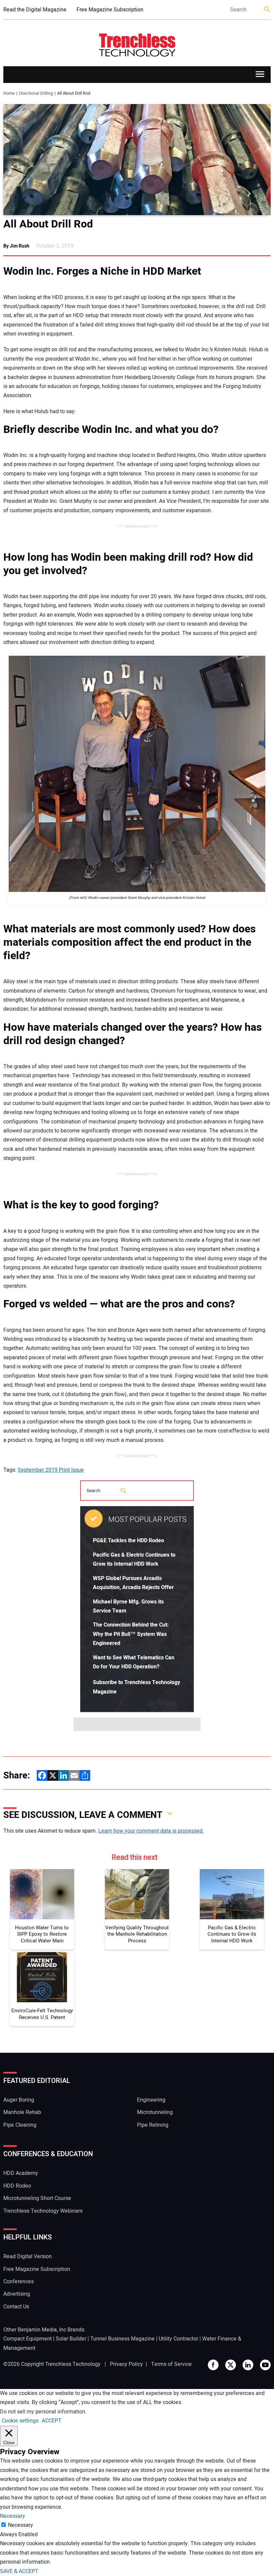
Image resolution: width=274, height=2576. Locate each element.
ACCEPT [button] (52, 2421)
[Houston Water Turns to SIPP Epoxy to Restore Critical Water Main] (42, 1894)
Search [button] (267, 10)
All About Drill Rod (48, 224)
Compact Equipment (28, 2339)
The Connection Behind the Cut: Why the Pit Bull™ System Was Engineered (131, 1634)
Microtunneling (155, 2112)
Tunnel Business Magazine (122, 2339)
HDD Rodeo (17, 2186)
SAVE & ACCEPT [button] (19, 2571)
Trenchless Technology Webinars (43, 2211)
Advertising (17, 2294)
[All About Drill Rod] (137, 160)
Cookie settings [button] (20, 2421)
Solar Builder (71, 2339)
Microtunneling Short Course (37, 2198)
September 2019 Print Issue (51, 1470)
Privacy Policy (126, 2364)
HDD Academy (21, 2173)
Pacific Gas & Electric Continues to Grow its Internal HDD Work (232, 1935)
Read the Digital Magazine (35, 10)
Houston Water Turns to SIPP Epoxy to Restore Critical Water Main (42, 1935)
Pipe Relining (153, 2125)
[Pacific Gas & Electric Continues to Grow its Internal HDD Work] (232, 1894)
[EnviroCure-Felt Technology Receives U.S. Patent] (42, 1977)
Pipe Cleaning (20, 2125)
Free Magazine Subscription (110, 10)
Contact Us (16, 2307)
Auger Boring (19, 2100)
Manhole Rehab (22, 2112)
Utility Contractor (178, 2339)
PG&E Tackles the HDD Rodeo (128, 1541)
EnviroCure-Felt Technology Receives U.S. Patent (42, 2014)
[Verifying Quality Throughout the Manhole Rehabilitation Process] (137, 1894)
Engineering (151, 2100)
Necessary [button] (13, 2516)
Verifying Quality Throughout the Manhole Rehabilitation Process (137, 1935)
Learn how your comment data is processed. (151, 1831)
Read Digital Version (28, 2257)
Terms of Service (171, 2364)
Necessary (21, 2525)
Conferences (19, 2282)
